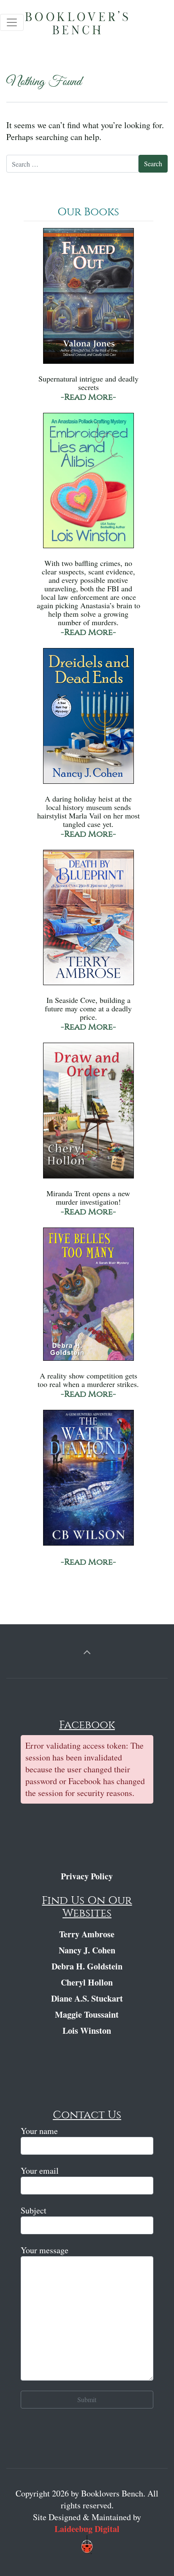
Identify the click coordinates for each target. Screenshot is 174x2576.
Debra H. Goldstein (87, 1966)
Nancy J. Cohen (87, 1950)
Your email (40, 2171)
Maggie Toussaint (87, 2014)
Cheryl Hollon (87, 1982)
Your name (39, 2131)
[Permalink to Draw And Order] (88, 1115)
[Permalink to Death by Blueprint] (88, 921)
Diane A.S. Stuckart (87, 1998)
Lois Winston (87, 2031)
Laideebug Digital (87, 2529)
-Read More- (88, 397)
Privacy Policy (87, 1876)
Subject (34, 2210)
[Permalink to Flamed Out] (88, 300)
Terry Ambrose (87, 1934)
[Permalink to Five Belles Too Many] (88, 1298)
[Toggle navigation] (12, 22)
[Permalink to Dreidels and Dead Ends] (88, 720)
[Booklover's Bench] (89, 25)
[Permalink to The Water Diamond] (88, 1482)
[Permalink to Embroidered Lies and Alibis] (88, 485)
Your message (45, 2250)
